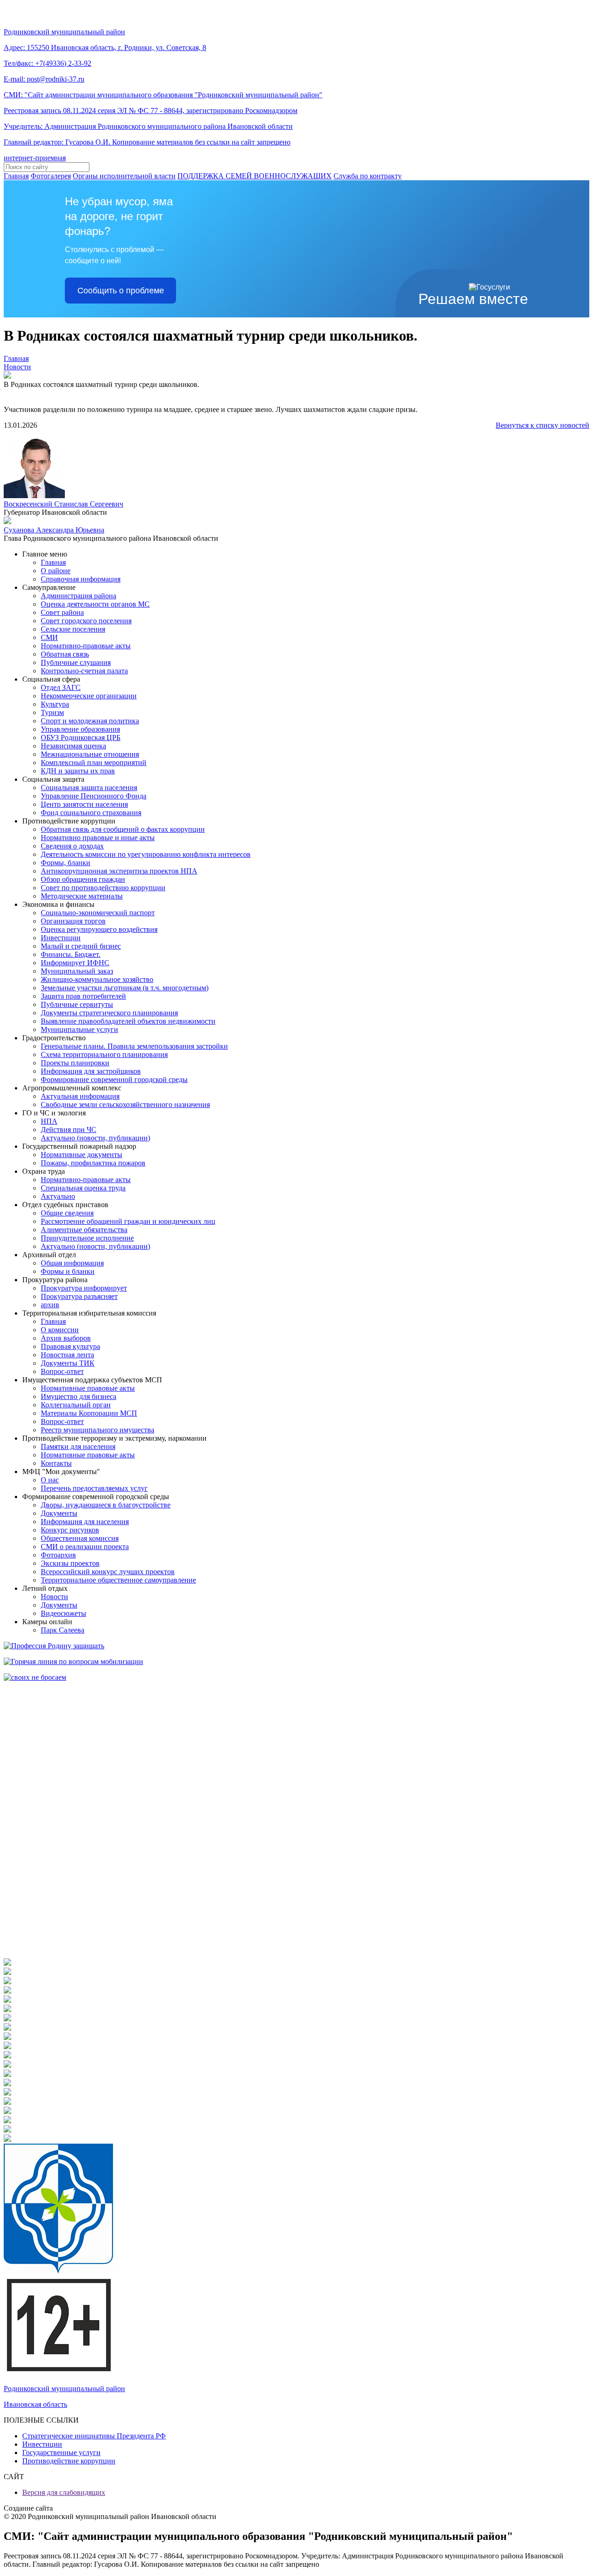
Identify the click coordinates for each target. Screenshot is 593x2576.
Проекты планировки (75, 1063)
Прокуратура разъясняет (79, 1296)
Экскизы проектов (70, 1563)
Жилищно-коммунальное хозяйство (97, 979)
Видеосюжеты (63, 1613)
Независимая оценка (73, 746)
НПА (49, 1121)
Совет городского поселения (86, 621)
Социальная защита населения (89, 788)
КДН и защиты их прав (78, 771)
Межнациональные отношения (90, 754)
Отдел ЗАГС (61, 687)
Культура (55, 704)
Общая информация (72, 1263)
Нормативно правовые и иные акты (98, 838)
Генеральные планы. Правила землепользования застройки (134, 1046)
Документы (59, 1513)
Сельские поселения (73, 629)
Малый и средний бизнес (81, 946)
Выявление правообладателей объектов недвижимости (128, 1021)
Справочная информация (81, 579)
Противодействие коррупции (69, 2461)
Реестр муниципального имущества (98, 1430)
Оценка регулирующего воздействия (99, 929)
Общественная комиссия (80, 1538)
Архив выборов (66, 1338)
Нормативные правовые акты (88, 1388)
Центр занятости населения (84, 804)
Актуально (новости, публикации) (95, 1138)
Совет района (62, 612)
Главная (16, 176)
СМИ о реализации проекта (85, 1547)
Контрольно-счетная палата (84, 671)
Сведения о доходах (72, 846)
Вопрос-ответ (62, 1371)
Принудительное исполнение (87, 1238)
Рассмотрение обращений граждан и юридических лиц (128, 1221)
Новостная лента (67, 1355)
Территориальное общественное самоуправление (118, 1580)
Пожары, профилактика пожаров (93, 1163)
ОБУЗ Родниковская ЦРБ (81, 737)
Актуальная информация (80, 1096)
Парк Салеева (63, 1630)
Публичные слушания (76, 662)
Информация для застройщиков (91, 1071)
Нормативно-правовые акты (86, 646)
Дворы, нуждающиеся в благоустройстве (106, 1505)
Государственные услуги (61, 2453)
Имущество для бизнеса (79, 1396)
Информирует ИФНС (75, 963)
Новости (17, 367)
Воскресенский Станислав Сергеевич (63, 504)
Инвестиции (61, 938)
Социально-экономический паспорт (98, 913)
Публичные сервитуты (77, 1004)
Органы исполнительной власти (124, 176)
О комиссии (60, 1330)
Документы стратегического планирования (109, 1013)
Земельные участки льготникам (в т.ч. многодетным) (125, 988)
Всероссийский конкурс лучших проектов (108, 1572)
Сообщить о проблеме (121, 291)
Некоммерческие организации (89, 696)
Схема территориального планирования (104, 1054)
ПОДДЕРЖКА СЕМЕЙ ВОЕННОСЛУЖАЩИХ (255, 176)
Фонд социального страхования (91, 813)
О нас (50, 1480)
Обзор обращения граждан (83, 879)
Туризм (52, 712)
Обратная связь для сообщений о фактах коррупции (123, 829)
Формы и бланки (68, 1271)
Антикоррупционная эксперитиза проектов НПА (119, 871)
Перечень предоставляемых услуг (94, 1488)
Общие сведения (67, 1213)
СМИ (49, 637)
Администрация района (79, 596)
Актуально (58, 1196)
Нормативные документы (82, 1155)
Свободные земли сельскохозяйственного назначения (125, 1104)
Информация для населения (85, 1522)
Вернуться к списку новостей (543, 425)
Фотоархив (58, 1555)
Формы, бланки (66, 863)
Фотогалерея (51, 176)
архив (50, 1305)
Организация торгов (73, 921)
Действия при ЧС (69, 1130)
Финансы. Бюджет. (71, 954)
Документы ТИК (68, 1363)
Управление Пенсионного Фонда (94, 796)
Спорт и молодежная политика (90, 721)
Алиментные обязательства (84, 1230)
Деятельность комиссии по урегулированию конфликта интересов (146, 854)
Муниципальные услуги (79, 1029)
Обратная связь (65, 654)
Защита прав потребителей (83, 996)
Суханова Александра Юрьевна (54, 530)
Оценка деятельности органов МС (95, 604)
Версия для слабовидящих (64, 2492)
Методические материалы (82, 896)
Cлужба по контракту (368, 176)
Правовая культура (70, 1346)
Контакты (56, 1463)
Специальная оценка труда (83, 1188)
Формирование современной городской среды (114, 1079)
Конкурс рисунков (70, 1530)
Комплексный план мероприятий (94, 763)
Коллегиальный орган (76, 1405)
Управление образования (80, 729)
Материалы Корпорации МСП (89, 1413)
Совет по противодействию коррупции (103, 888)
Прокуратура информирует (84, 1288)
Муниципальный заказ (77, 971)
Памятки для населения (78, 1446)
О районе (56, 571)
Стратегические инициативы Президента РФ (94, 2436)
